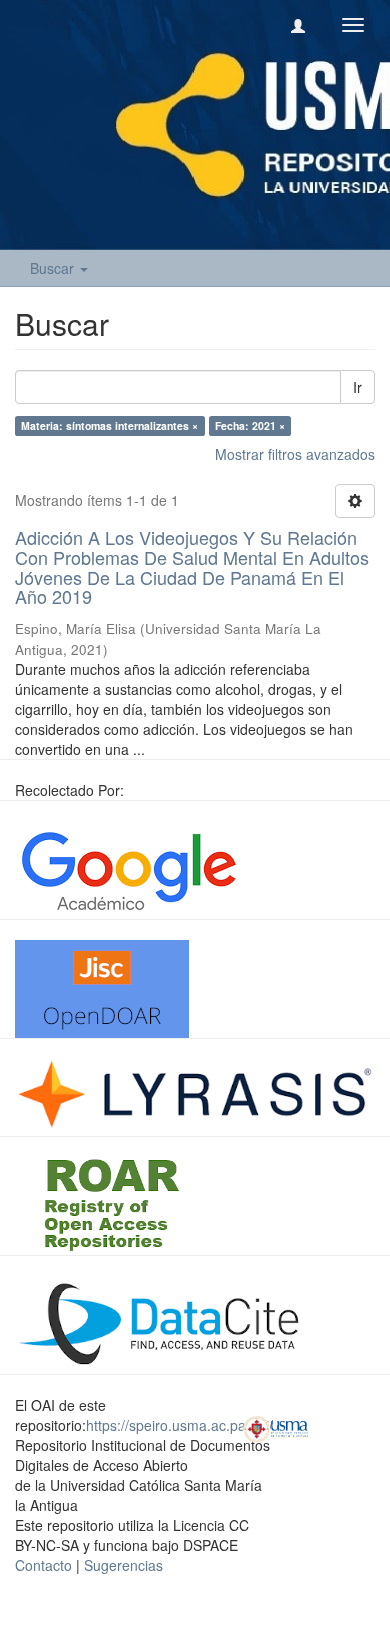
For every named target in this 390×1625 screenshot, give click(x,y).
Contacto (43, 1565)
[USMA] (276, 1427)
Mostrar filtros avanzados (295, 454)
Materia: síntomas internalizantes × (109, 425)
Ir (357, 387)
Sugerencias (123, 1565)
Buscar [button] (54, 268)
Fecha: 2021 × (250, 425)
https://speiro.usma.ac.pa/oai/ (179, 1425)
